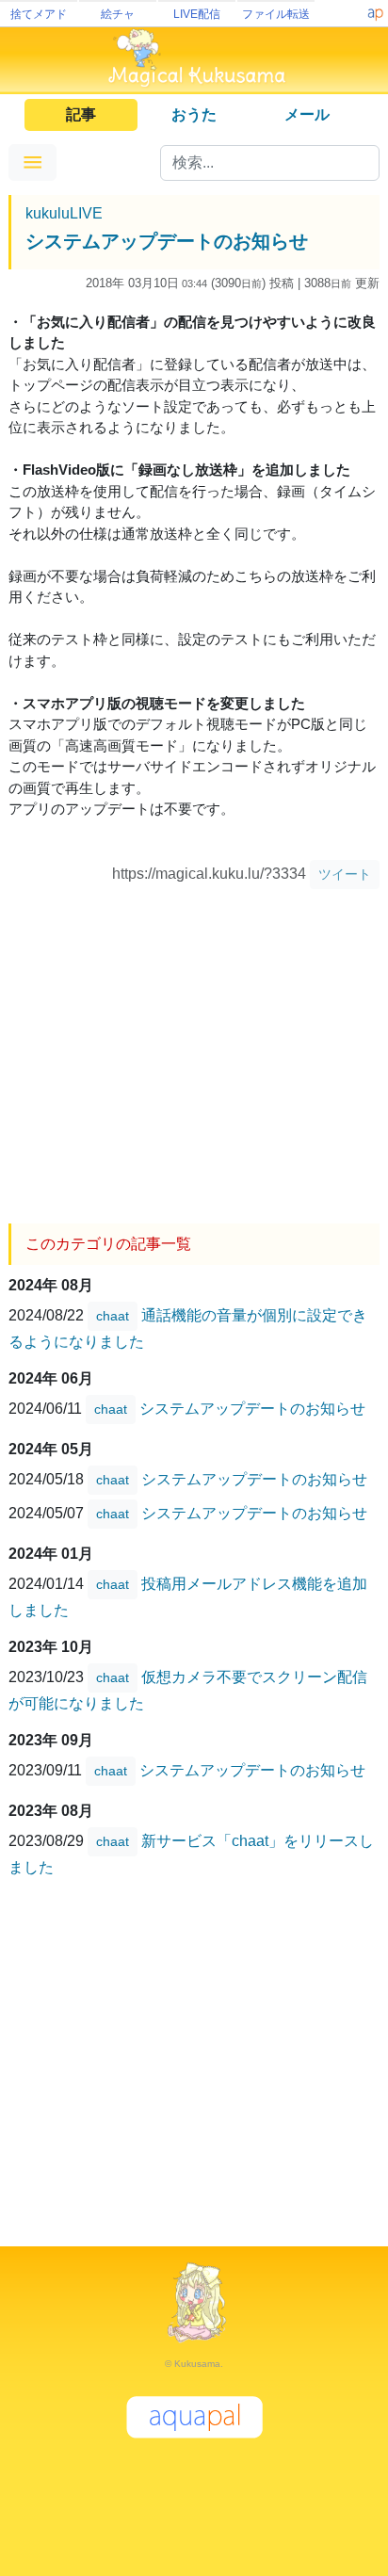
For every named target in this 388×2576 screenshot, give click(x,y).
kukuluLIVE (64, 213)
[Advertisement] (194, 1049)
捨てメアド (39, 14)
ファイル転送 (276, 14)
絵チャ (118, 14)
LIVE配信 (197, 14)
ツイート (345, 874)
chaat (113, 1316)
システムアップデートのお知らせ (167, 241)
